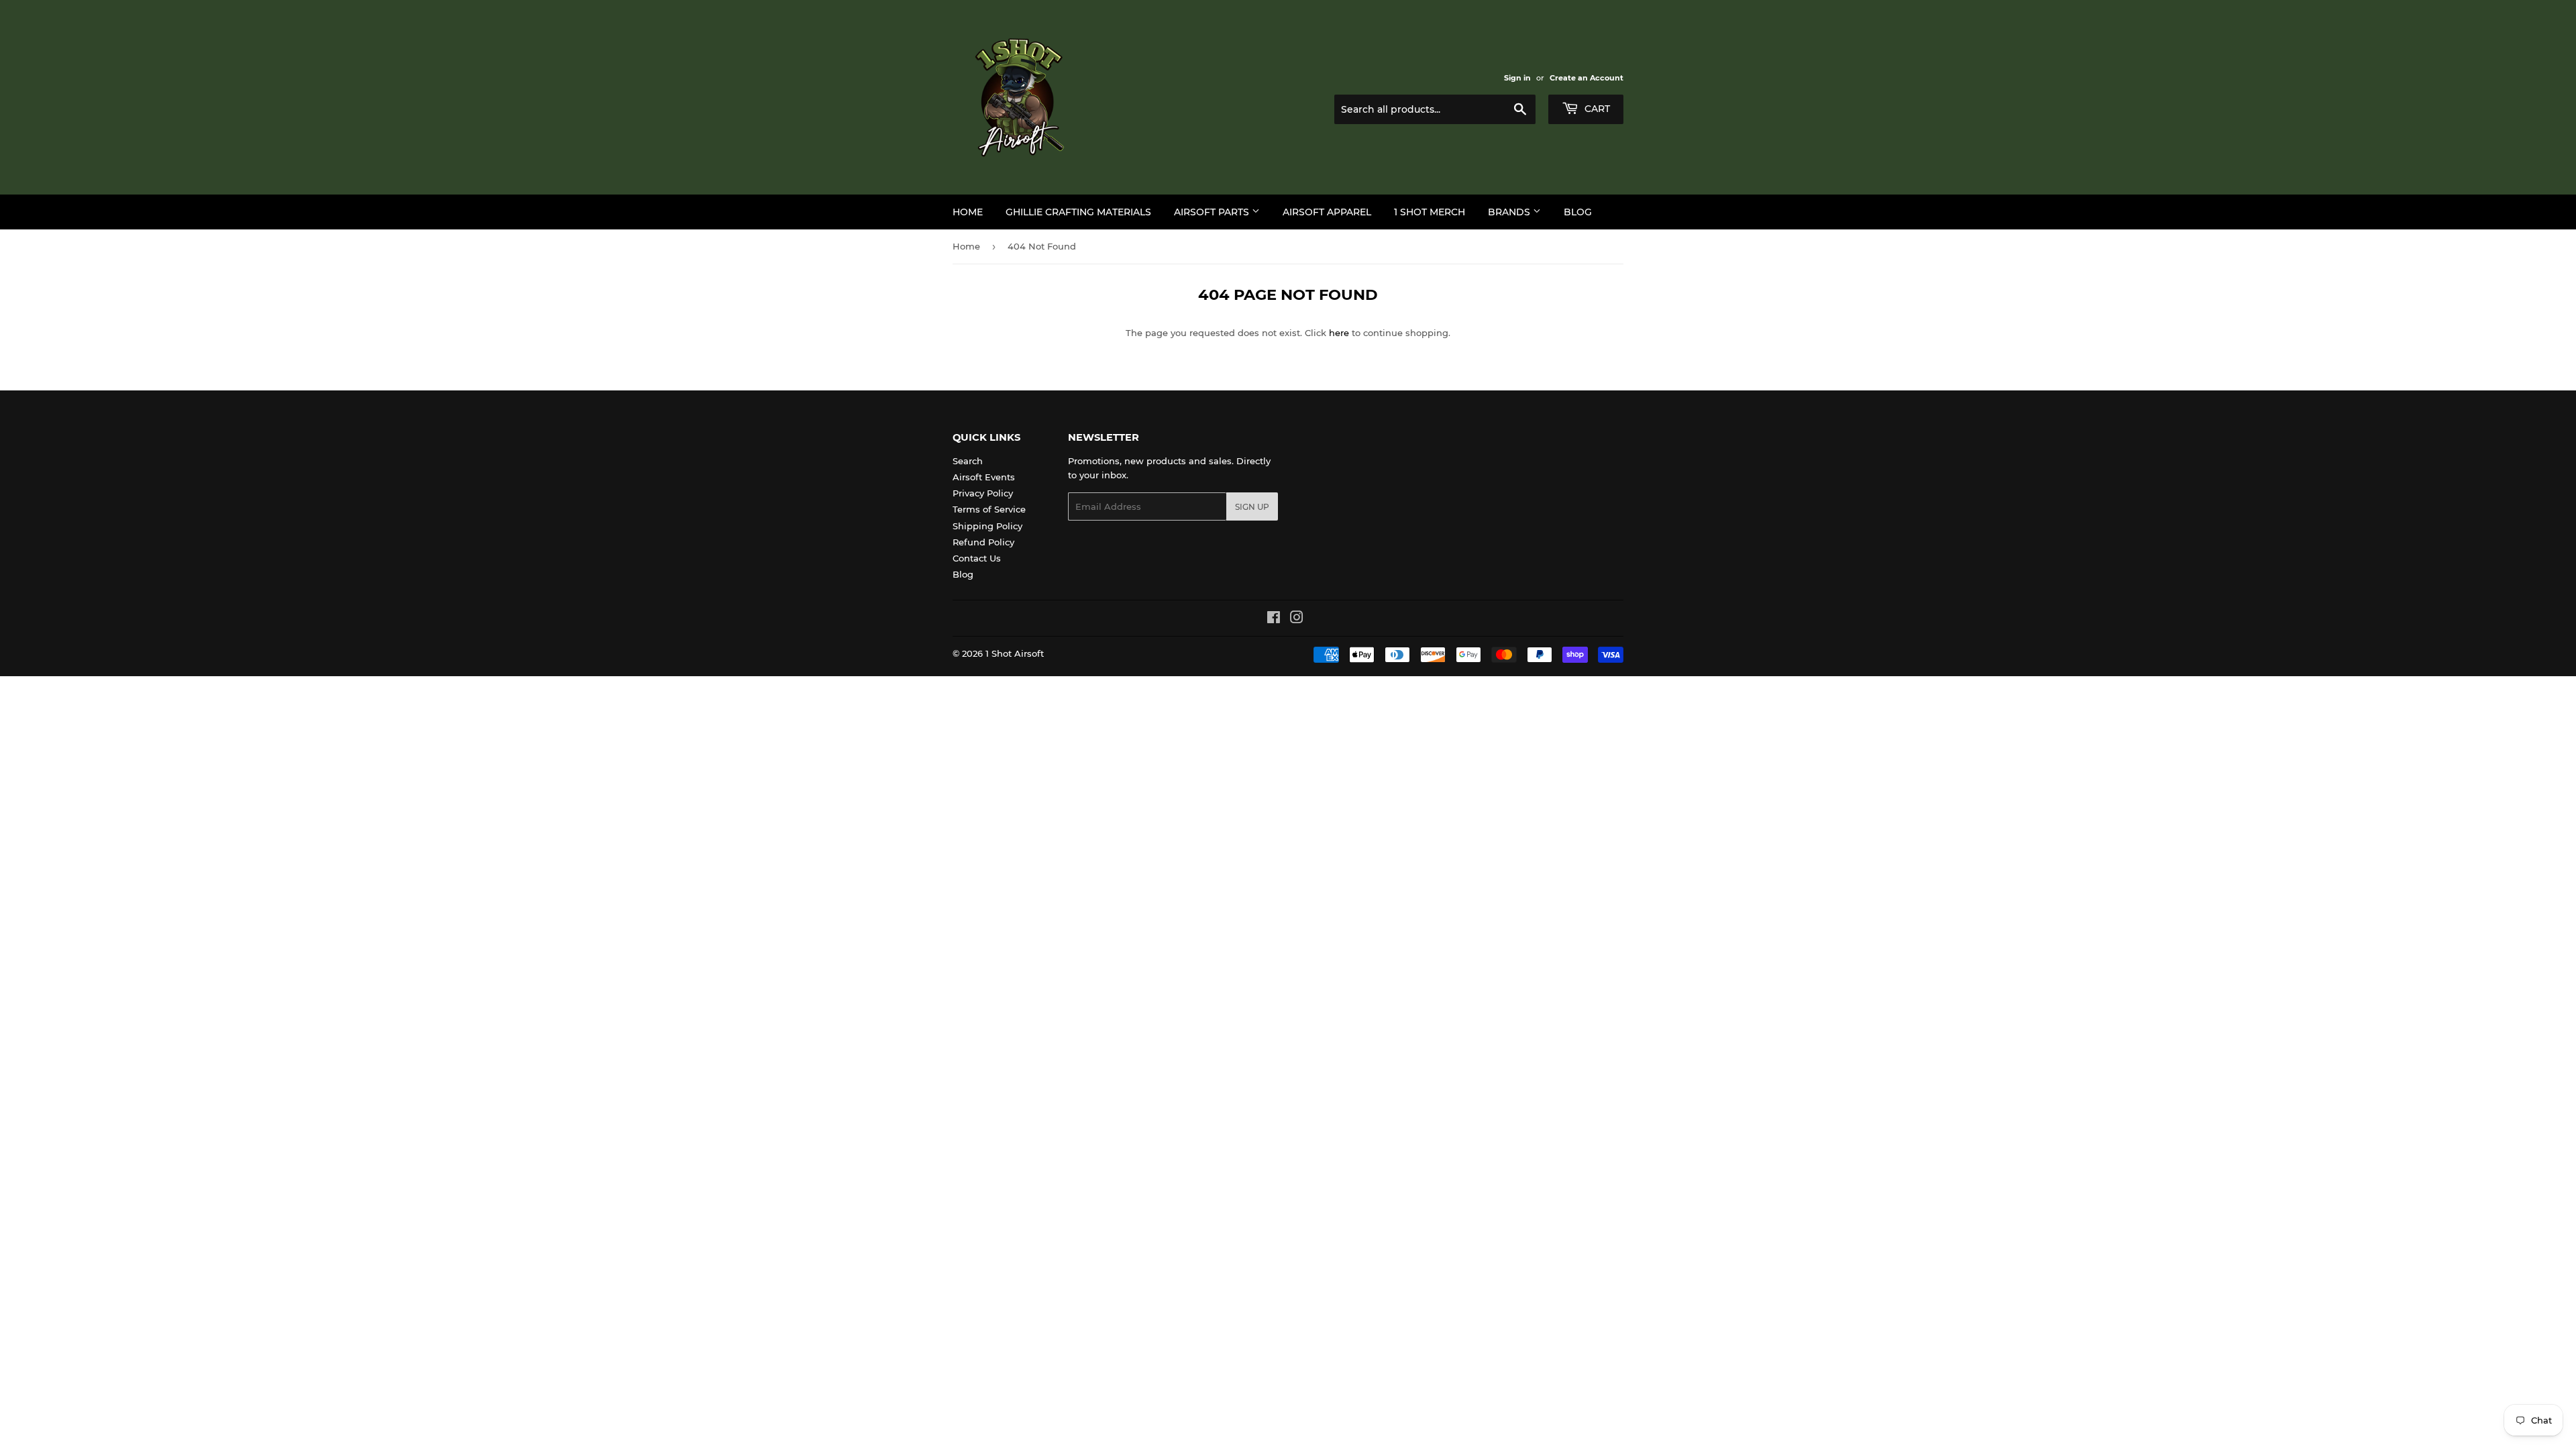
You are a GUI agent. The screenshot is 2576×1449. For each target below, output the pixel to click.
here (1339, 333)
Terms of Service (989, 509)
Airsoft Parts (1213, 212)
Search (968, 461)
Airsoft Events (984, 477)
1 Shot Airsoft (1015, 653)
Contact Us (977, 558)
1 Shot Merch (1430, 212)
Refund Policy (983, 542)
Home (968, 212)
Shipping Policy (987, 526)
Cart (1596, 109)
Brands (1510, 212)
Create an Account (1587, 78)
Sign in (1517, 78)
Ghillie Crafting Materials (1078, 212)
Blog (1578, 212)
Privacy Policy (983, 493)
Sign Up (1252, 507)
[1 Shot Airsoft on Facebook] (1274, 619)
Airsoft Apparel (1327, 212)
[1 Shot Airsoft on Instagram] (1297, 619)
